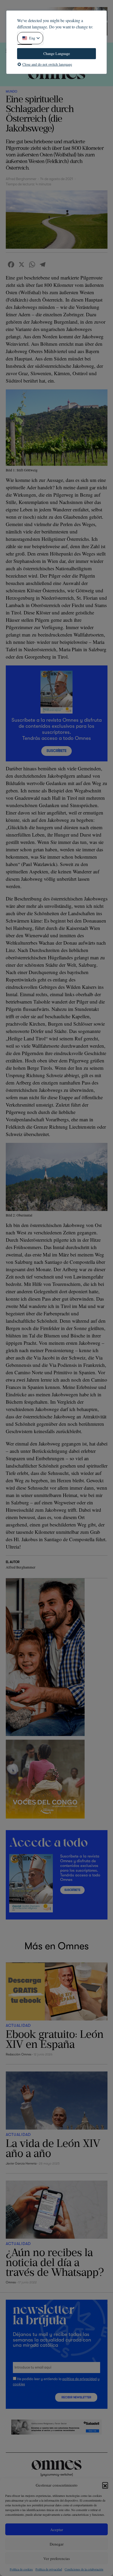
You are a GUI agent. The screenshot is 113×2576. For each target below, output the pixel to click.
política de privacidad (79, 2379)
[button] (105, 2485)
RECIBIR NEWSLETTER (76, 2397)
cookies (19, 2384)
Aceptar (57, 2529)
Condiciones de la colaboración (84, 2569)
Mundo (11, 91)
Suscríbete (56, 751)
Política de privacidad (49, 2569)
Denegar (57, 2544)
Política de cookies (21, 2569)
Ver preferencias (57, 2558)
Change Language (57, 54)
